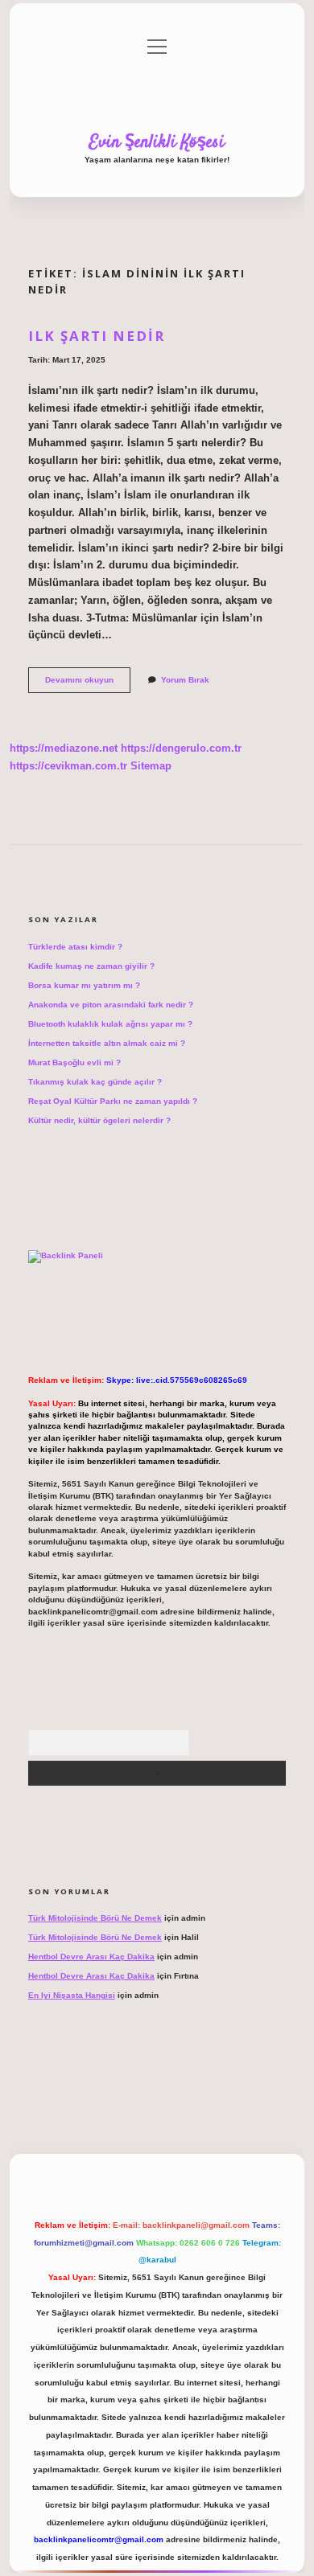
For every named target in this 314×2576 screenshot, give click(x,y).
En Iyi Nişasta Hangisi (72, 1995)
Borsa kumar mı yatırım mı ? (84, 985)
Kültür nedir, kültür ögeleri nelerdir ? (99, 1120)
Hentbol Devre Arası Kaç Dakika (91, 1957)
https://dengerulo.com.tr (181, 748)
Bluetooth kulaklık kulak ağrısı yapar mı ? (110, 1024)
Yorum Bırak (185, 680)
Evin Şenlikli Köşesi (157, 142)
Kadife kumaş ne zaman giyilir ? (91, 966)
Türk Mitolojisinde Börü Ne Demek (95, 1918)
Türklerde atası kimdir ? (75, 947)
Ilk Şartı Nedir (97, 336)
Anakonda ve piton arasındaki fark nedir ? (111, 1005)
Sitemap (151, 766)
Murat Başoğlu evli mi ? (74, 1062)
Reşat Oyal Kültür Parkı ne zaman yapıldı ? (113, 1101)
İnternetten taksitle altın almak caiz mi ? (107, 1043)
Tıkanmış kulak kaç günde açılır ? (95, 1082)
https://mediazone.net (64, 748)
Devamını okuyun (88, 684)
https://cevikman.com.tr (68, 766)
